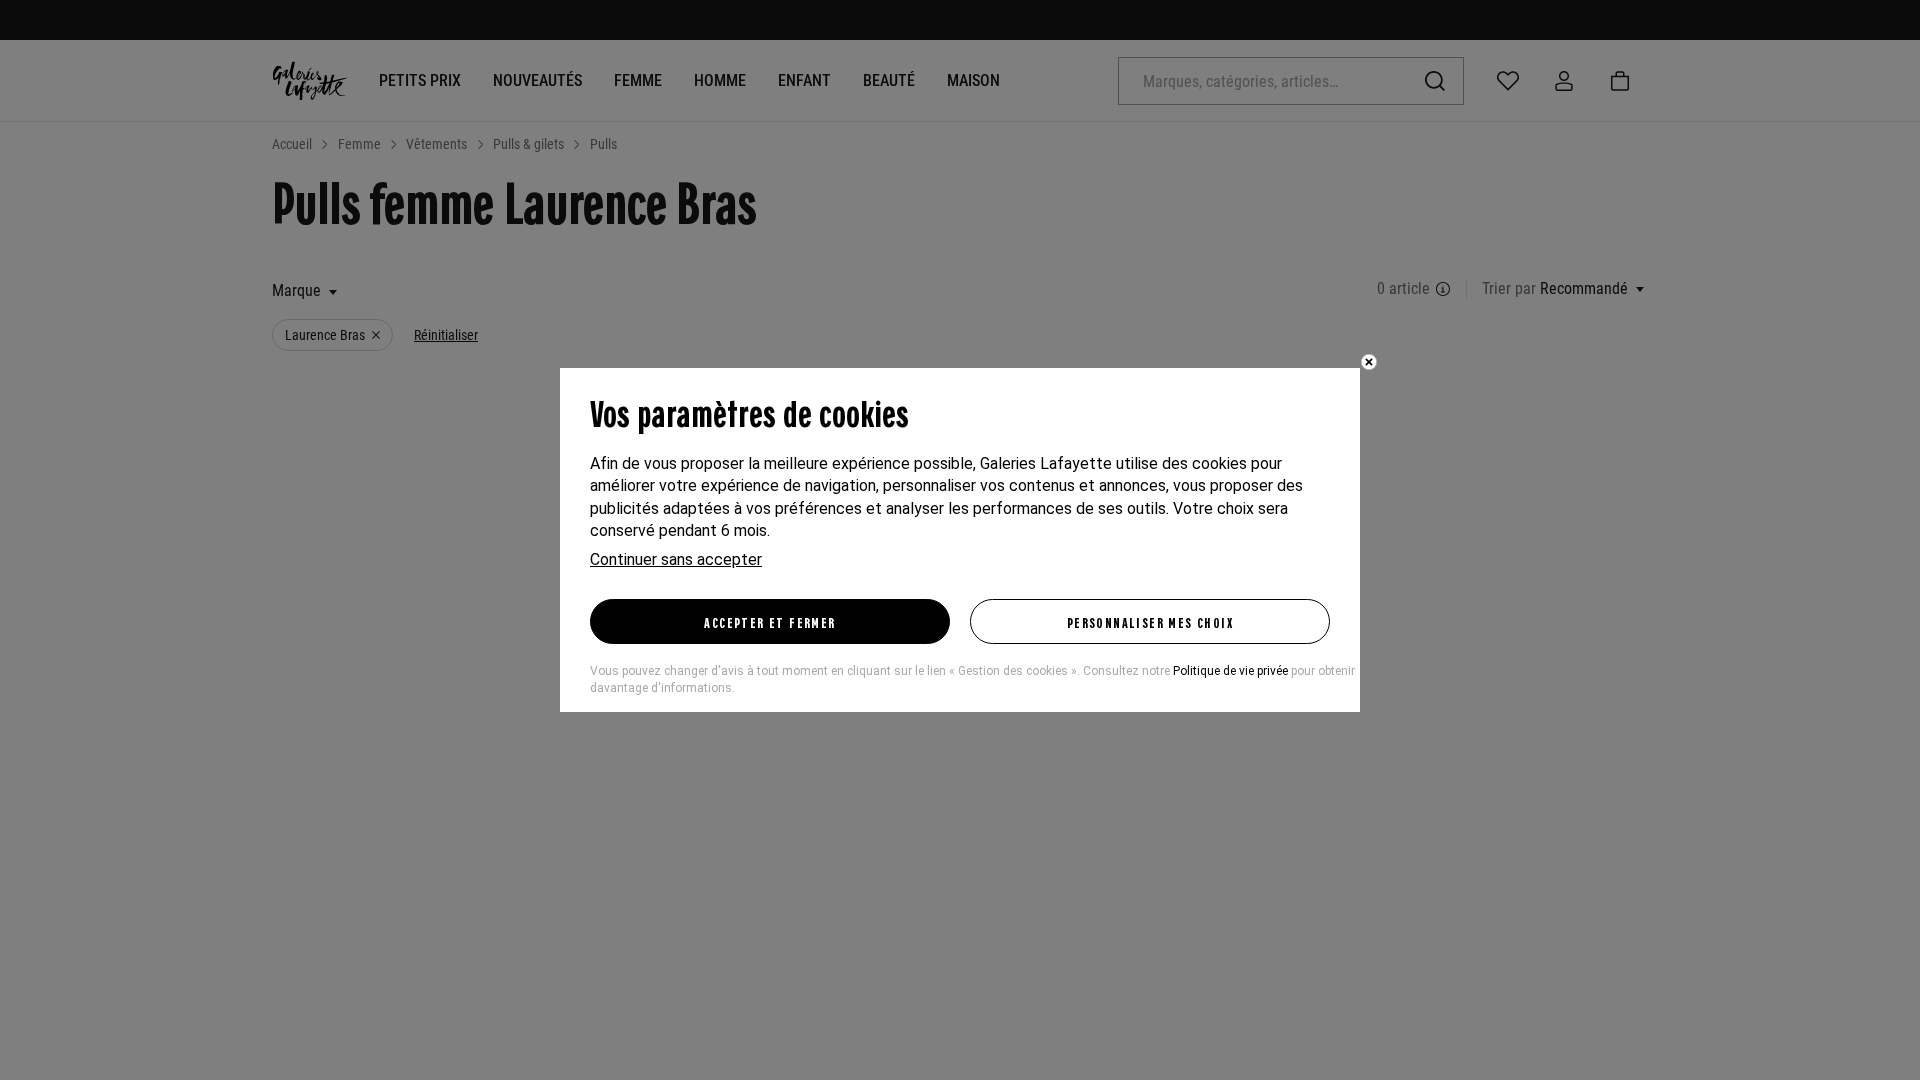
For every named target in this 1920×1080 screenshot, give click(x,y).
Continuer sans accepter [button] (676, 559)
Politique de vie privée (1230, 671)
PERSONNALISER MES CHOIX (1150, 622)
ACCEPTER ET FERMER (769, 622)
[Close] (1369, 362)
